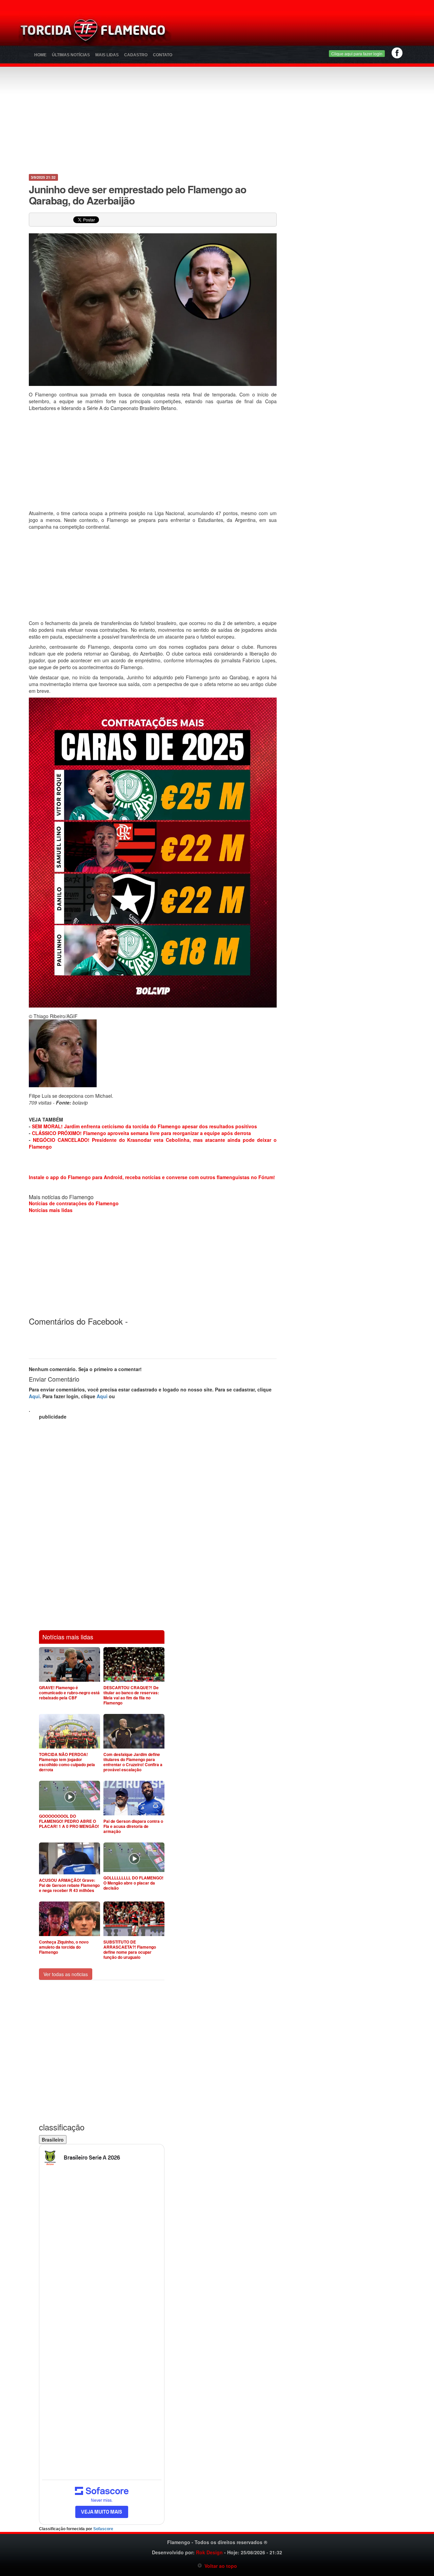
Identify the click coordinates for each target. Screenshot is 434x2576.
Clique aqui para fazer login (357, 53)
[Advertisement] (297, 32)
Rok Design (209, 2552)
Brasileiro (53, 2140)
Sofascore (103, 2529)
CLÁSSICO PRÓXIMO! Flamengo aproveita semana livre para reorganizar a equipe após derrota (141, 1133)
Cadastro (136, 55)
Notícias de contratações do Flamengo (74, 1203)
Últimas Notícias (71, 55)
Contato (163, 55)
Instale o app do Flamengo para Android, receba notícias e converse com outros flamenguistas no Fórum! (152, 1177)
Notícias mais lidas (51, 1210)
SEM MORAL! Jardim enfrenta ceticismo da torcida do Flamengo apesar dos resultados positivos (144, 1126)
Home (40, 55)
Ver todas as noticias (66, 1974)
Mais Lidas (107, 55)
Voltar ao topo (220, 2566)
